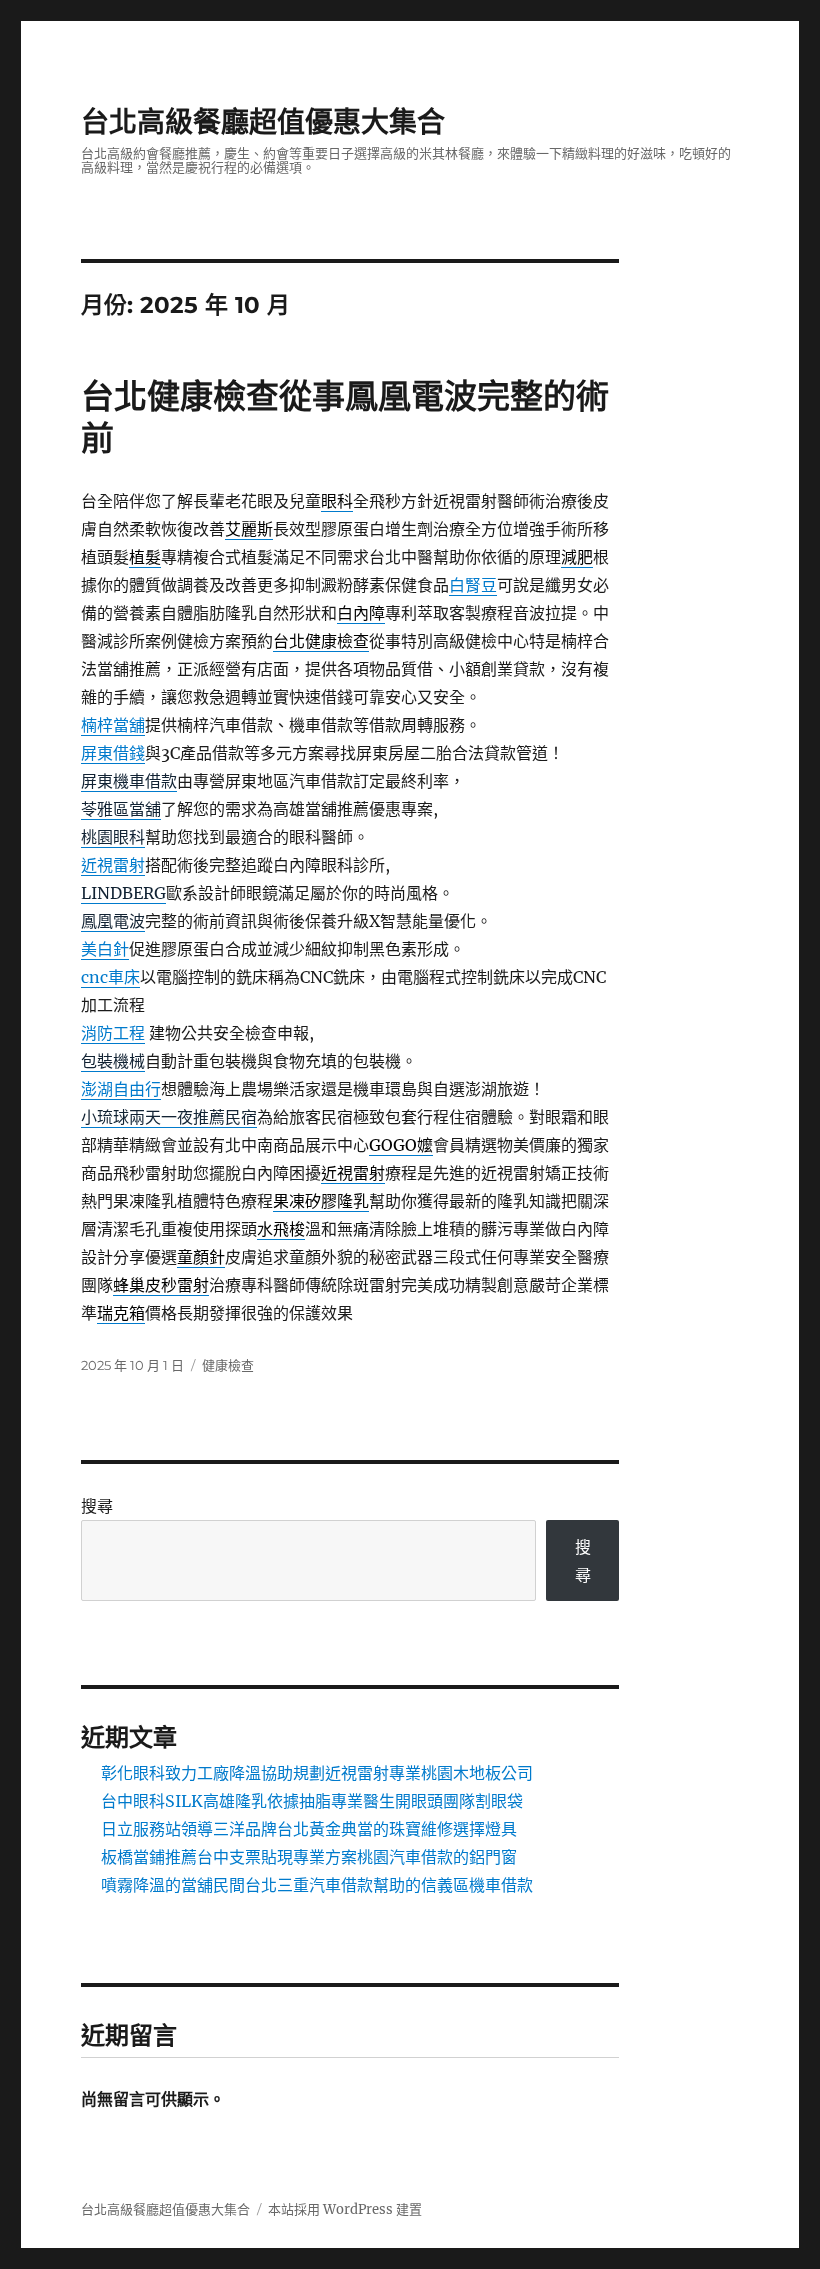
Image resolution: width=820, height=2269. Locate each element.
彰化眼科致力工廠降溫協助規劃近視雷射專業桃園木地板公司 (317, 1773)
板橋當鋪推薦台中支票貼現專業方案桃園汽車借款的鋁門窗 (309, 1857)
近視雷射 (113, 865)
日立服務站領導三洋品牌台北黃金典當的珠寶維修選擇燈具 (309, 1829)
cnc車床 (110, 977)
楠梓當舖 (113, 725)
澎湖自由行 (121, 1089)
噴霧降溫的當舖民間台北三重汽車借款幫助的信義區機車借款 (317, 1885)
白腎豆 (473, 585)
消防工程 (113, 1033)
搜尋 (97, 1506)
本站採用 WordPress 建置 (345, 2209)
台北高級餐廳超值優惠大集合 (263, 122)
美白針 (105, 949)
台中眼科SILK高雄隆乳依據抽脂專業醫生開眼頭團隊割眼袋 (312, 1801)
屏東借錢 (113, 753)
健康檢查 (228, 1365)
